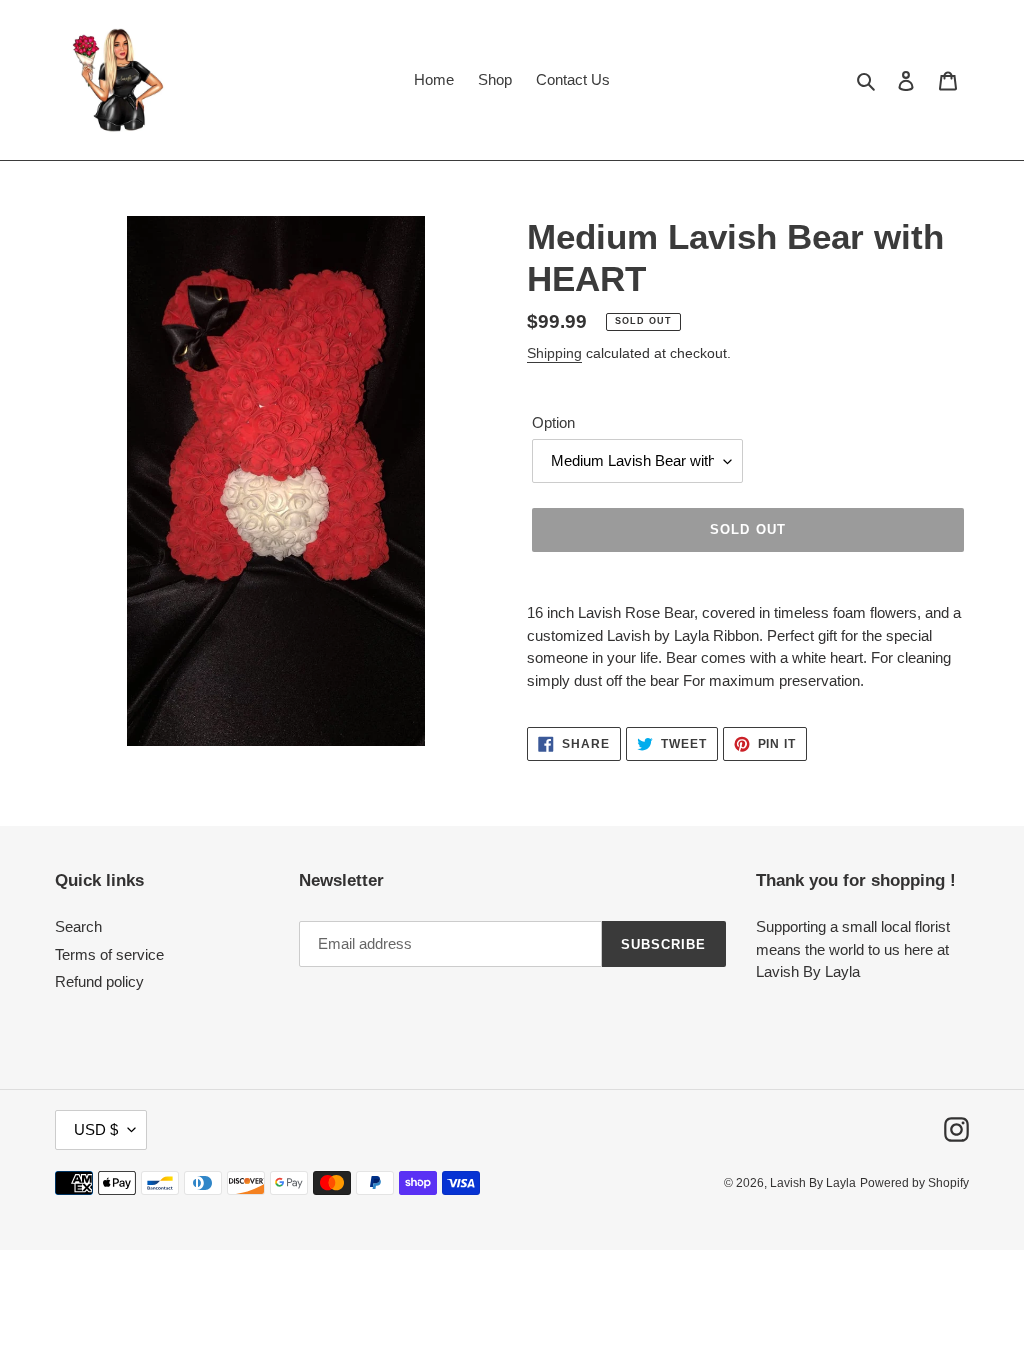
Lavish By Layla (813, 1183)
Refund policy (99, 981)
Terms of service (109, 954)
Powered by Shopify (914, 1183)
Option (553, 422)
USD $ (96, 1129)
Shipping (554, 353)
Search (78, 926)
